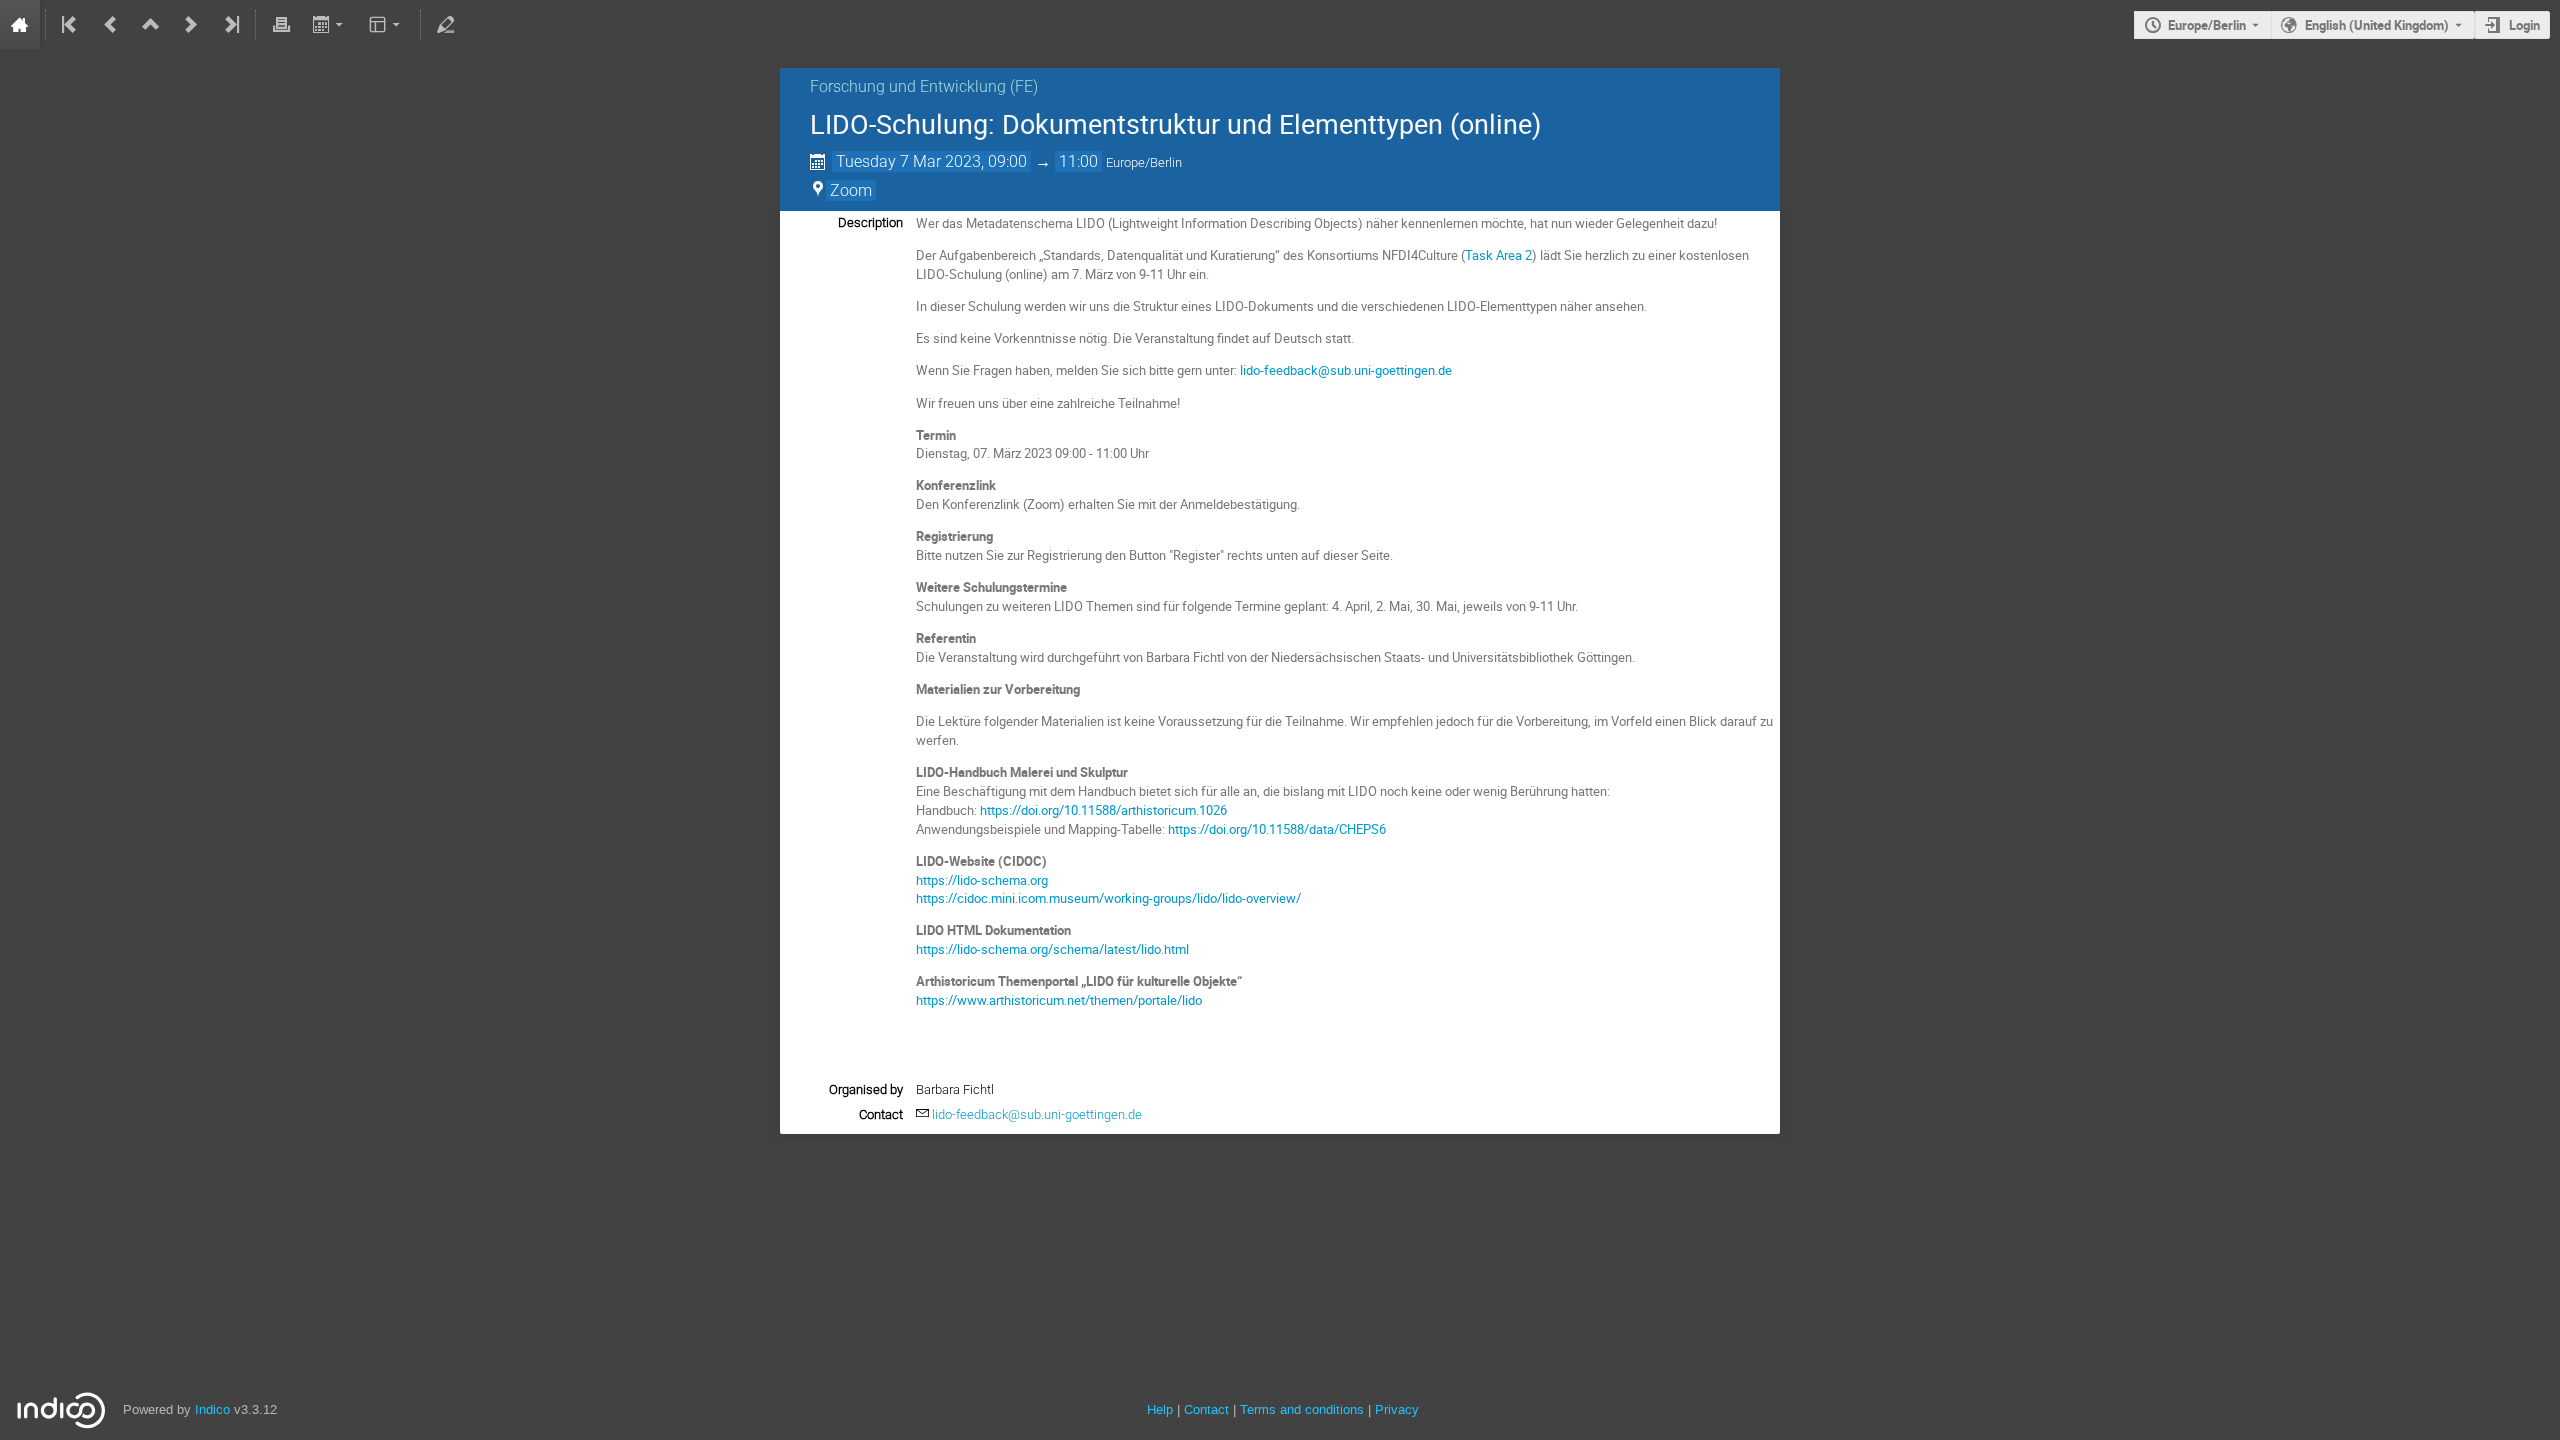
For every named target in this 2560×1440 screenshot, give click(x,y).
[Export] (329, 25)
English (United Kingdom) (2377, 25)
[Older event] (111, 25)
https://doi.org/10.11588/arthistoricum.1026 (1103, 810)
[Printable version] (281, 25)
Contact (1206, 1409)
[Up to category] (151, 25)
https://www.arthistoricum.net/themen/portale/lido (1059, 1000)
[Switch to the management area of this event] (446, 25)
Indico (212, 1409)
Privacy (1397, 1409)
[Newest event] (230, 25)
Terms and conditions (1302, 1409)
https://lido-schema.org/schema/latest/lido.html (1052, 949)
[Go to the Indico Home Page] (20, 25)
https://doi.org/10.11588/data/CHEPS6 (1277, 829)
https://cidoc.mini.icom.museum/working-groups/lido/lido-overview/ (1108, 898)
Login (2524, 25)
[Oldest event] (71, 25)
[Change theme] (386, 25)
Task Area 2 (1498, 255)
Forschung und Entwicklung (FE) (924, 86)
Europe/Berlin (2207, 25)
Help (1160, 1409)
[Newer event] (191, 25)
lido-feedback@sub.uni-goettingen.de (1346, 370)
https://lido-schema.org (982, 880)
